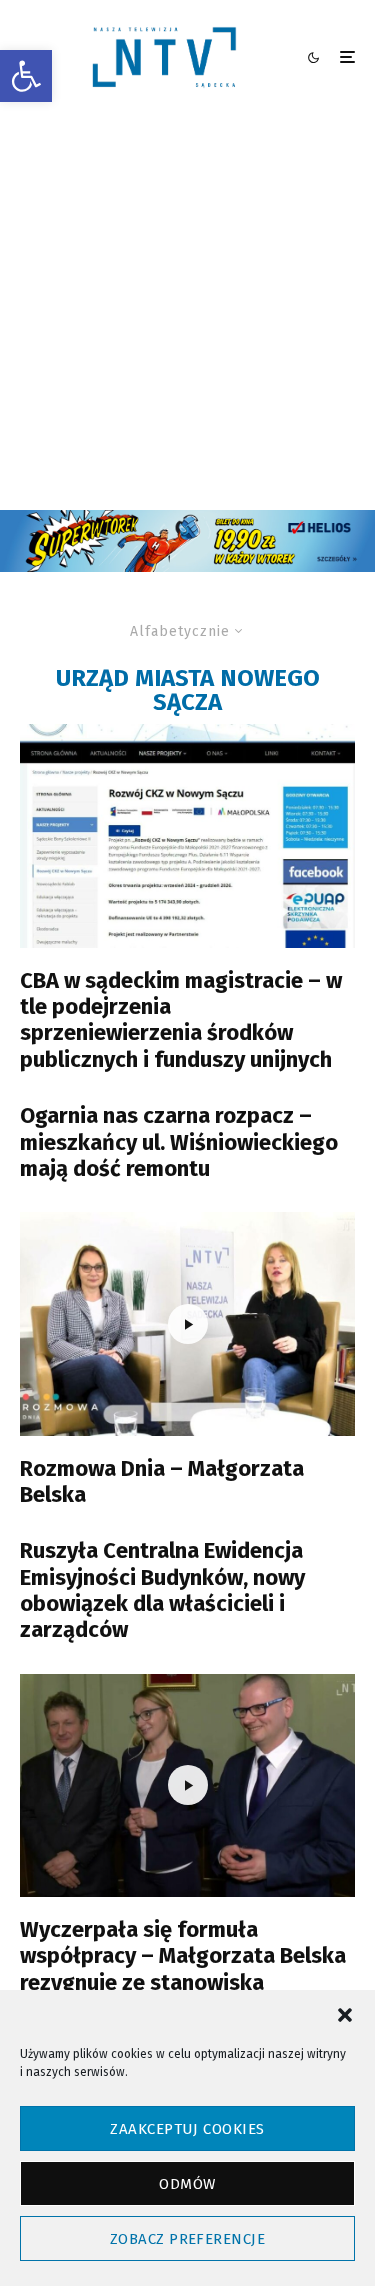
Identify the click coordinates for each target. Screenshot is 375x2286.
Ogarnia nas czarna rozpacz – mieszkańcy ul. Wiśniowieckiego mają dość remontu (179, 1142)
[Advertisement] (187, 312)
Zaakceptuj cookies (187, 2129)
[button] (26, 76)
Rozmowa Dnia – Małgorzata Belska (162, 1482)
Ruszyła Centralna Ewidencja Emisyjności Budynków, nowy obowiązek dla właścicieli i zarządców (162, 1590)
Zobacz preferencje (187, 2239)
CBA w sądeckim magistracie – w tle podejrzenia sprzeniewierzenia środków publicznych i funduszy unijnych (181, 1020)
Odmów (187, 2184)
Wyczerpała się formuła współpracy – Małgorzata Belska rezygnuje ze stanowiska (183, 1956)
